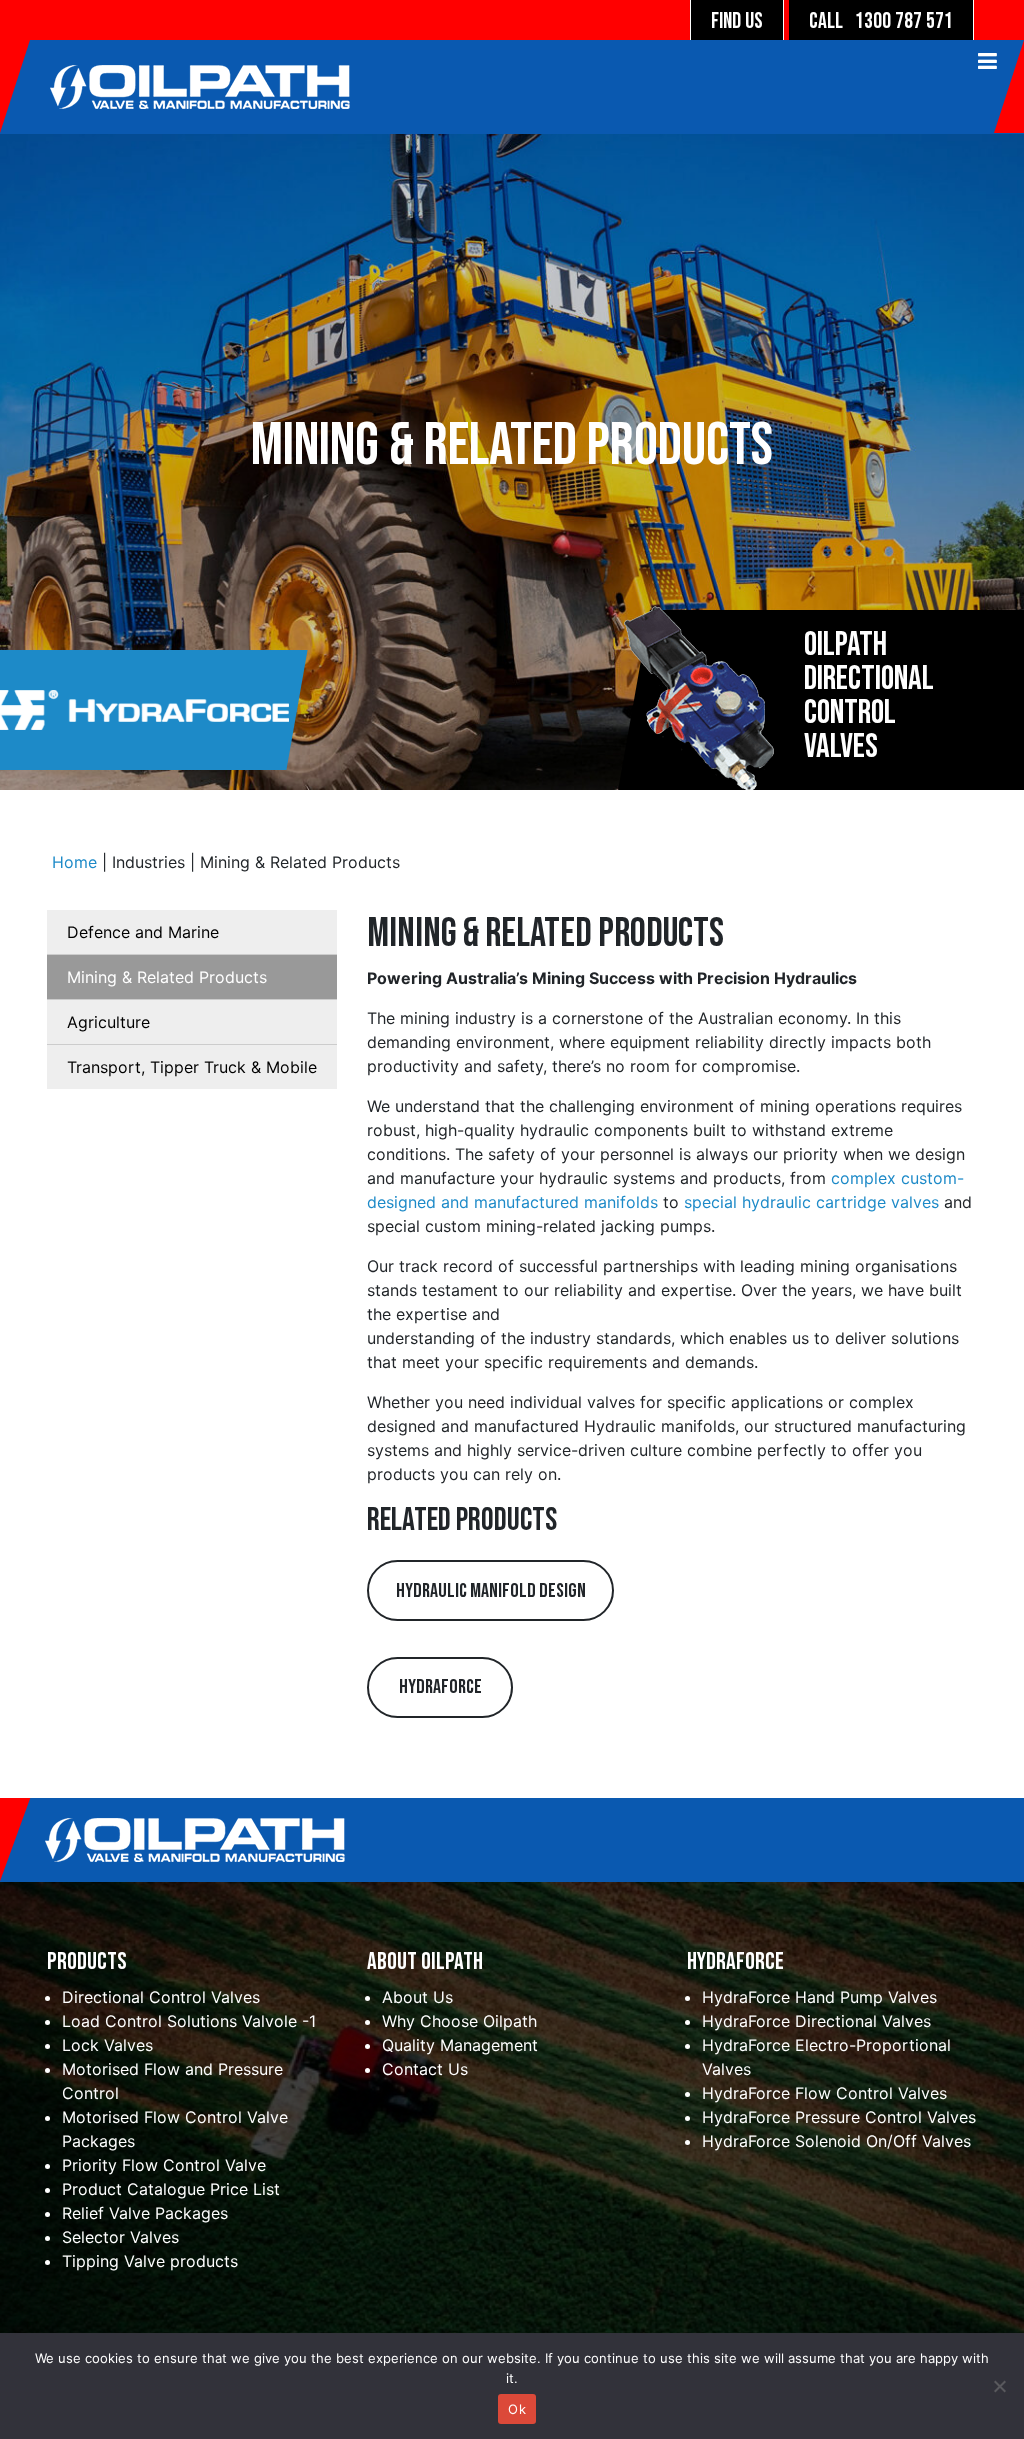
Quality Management (460, 2045)
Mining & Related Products (167, 977)
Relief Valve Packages (145, 2213)
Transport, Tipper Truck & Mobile (192, 1067)
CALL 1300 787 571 (881, 21)
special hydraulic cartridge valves (811, 1202)
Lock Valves (107, 2045)
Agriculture (108, 1022)
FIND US (737, 21)
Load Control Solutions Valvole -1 (189, 2021)
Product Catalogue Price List (171, 2189)
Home (74, 862)
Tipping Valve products (150, 2261)
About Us (417, 1997)
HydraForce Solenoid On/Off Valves (836, 2141)
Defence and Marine (143, 932)
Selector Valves (120, 2237)
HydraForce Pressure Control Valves (839, 2117)
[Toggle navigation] (384, 95)
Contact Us (425, 2069)
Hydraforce (440, 1687)
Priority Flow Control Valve (164, 2165)
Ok (517, 2409)
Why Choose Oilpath (459, 2021)
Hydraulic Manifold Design (491, 1591)
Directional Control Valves (161, 1997)
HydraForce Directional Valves (816, 2021)
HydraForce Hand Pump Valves (819, 1997)
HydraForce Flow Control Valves (824, 2093)
